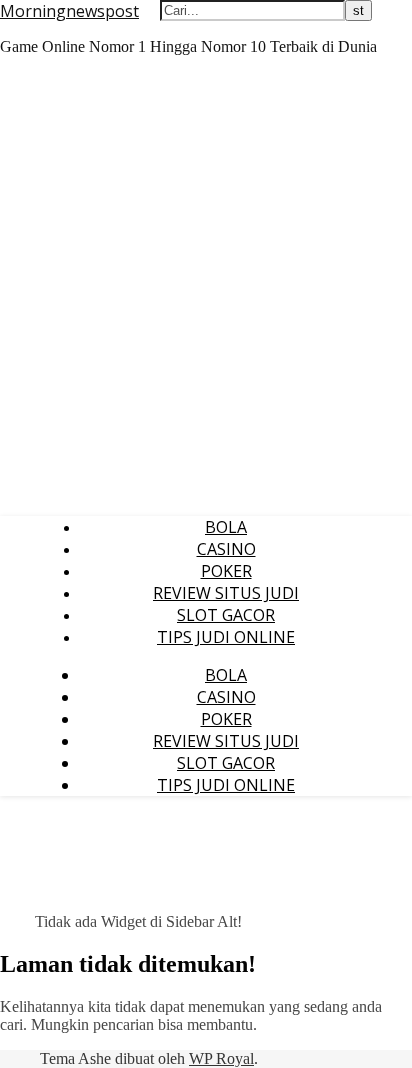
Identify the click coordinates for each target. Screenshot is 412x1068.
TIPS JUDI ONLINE (226, 637)
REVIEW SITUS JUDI (226, 593)
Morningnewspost (69, 11)
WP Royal (221, 1058)
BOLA (226, 527)
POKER (226, 571)
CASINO (226, 549)
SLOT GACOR (226, 615)
